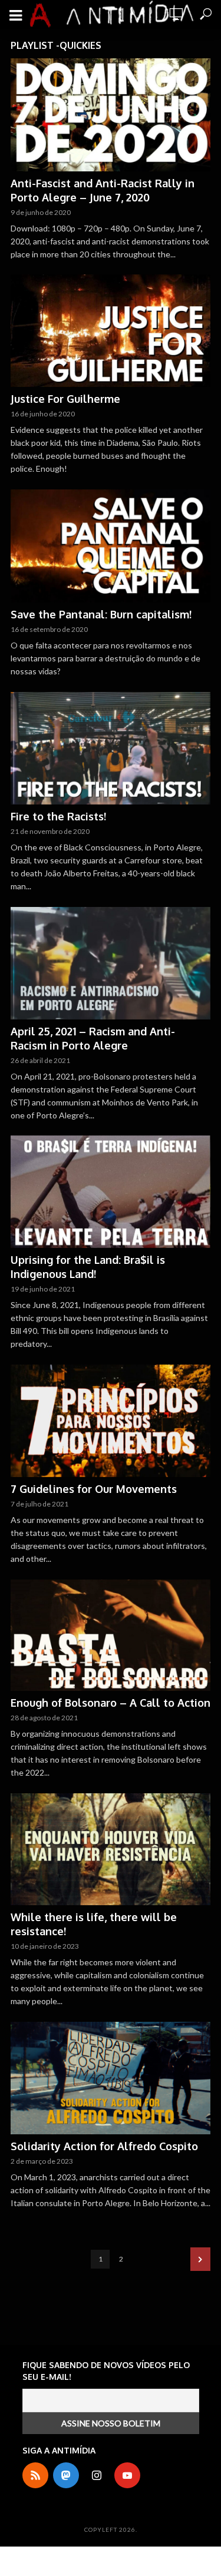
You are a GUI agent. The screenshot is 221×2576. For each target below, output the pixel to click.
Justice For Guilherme (65, 399)
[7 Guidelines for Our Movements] (111, 1421)
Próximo (200, 2259)
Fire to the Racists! (58, 816)
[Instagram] (97, 2475)
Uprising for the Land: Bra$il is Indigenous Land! (88, 1267)
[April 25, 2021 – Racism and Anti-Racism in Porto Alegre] (111, 963)
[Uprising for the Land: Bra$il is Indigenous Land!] (111, 1192)
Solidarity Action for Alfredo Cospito (104, 2146)
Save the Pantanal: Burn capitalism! (101, 614)
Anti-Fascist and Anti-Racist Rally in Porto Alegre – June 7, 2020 (103, 190)
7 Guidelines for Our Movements (94, 1489)
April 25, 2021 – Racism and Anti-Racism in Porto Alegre (93, 1038)
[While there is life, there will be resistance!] (111, 1850)
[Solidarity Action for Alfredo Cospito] (111, 2078)
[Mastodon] (66, 2475)
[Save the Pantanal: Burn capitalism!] (111, 546)
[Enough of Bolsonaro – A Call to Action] (111, 1635)
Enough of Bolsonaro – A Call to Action (111, 1703)
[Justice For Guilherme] (111, 331)
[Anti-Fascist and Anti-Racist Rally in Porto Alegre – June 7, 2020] (111, 115)
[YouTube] (127, 2475)
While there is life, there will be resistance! (94, 1924)
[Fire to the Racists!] (111, 749)
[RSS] (35, 2475)
